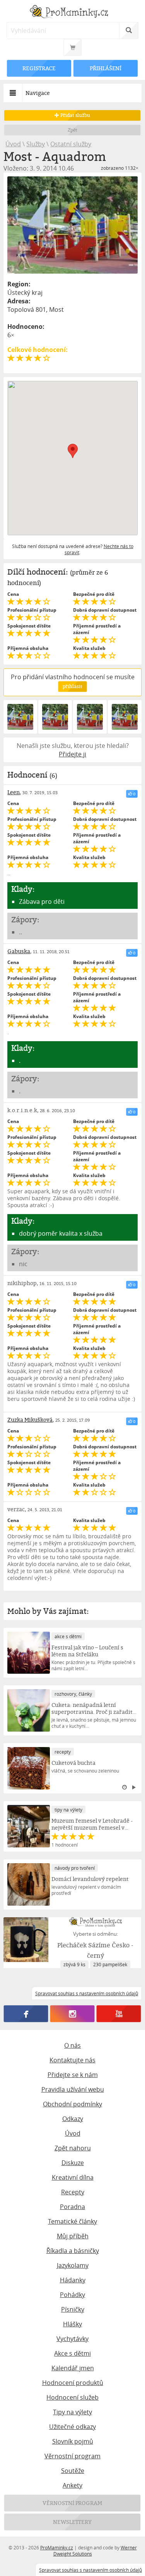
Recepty (73, 2192)
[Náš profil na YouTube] (119, 2014)
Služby (36, 144)
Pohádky (72, 2295)
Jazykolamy (73, 2265)
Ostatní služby (71, 144)
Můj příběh (73, 2236)
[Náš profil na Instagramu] (72, 2014)
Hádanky (73, 2280)
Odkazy (73, 2119)
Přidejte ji (72, 754)
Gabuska (19, 951)
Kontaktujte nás (72, 2060)
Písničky (73, 2309)
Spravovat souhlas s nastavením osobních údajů (90, 2570)
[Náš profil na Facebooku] (26, 2014)
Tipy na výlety (72, 2412)
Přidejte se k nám (73, 2075)
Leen (14, 792)
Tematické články (72, 2221)
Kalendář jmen (73, 2368)
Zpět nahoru (73, 2148)
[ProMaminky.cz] (72, 13)
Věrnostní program (72, 2456)
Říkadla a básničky (73, 2251)
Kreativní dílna (73, 2177)
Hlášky (72, 2324)
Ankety (72, 2485)
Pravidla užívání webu (73, 2089)
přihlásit (72, 686)
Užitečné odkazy (72, 2427)
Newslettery (73, 2522)
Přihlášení (106, 68)
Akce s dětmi (72, 2353)
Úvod (13, 144)
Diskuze (73, 2163)
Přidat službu (75, 115)
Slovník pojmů (73, 2441)
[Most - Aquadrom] (72, 225)
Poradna (72, 2207)
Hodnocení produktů (73, 2383)
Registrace (39, 68)
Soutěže (73, 2471)
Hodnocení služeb (72, 2397)
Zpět (72, 130)
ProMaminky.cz (57, 2547)
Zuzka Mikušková (30, 1420)
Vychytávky (72, 2339)
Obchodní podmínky (72, 2104)
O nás (72, 2045)
